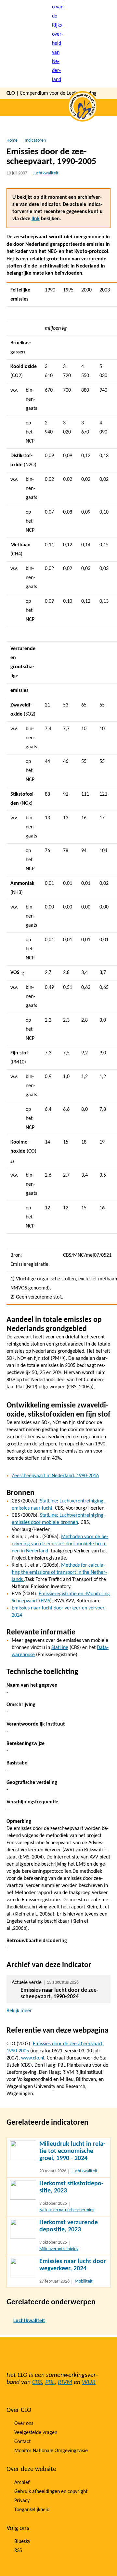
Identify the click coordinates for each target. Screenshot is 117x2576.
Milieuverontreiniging (59, 2249)
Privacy (22, 2501)
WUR (89, 2382)
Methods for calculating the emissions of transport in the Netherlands (59, 1573)
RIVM (65, 2382)
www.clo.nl (33, 2058)
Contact (22, 2442)
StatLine (60, 1648)
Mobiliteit (84, 2281)
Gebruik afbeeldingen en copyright (51, 2492)
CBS (37, 2382)
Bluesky (22, 2542)
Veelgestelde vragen (36, 2433)
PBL (50, 2382)
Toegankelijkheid (32, 2510)
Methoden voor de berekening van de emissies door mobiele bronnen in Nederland (60, 1544)
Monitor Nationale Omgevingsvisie (51, 2451)
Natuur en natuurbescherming (67, 2210)
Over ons (24, 2424)
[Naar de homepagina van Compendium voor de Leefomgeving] (58, 44)
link (36, 219)
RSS (18, 2551)
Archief (22, 2483)
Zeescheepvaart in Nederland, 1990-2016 (55, 1476)
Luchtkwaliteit (45, 173)
